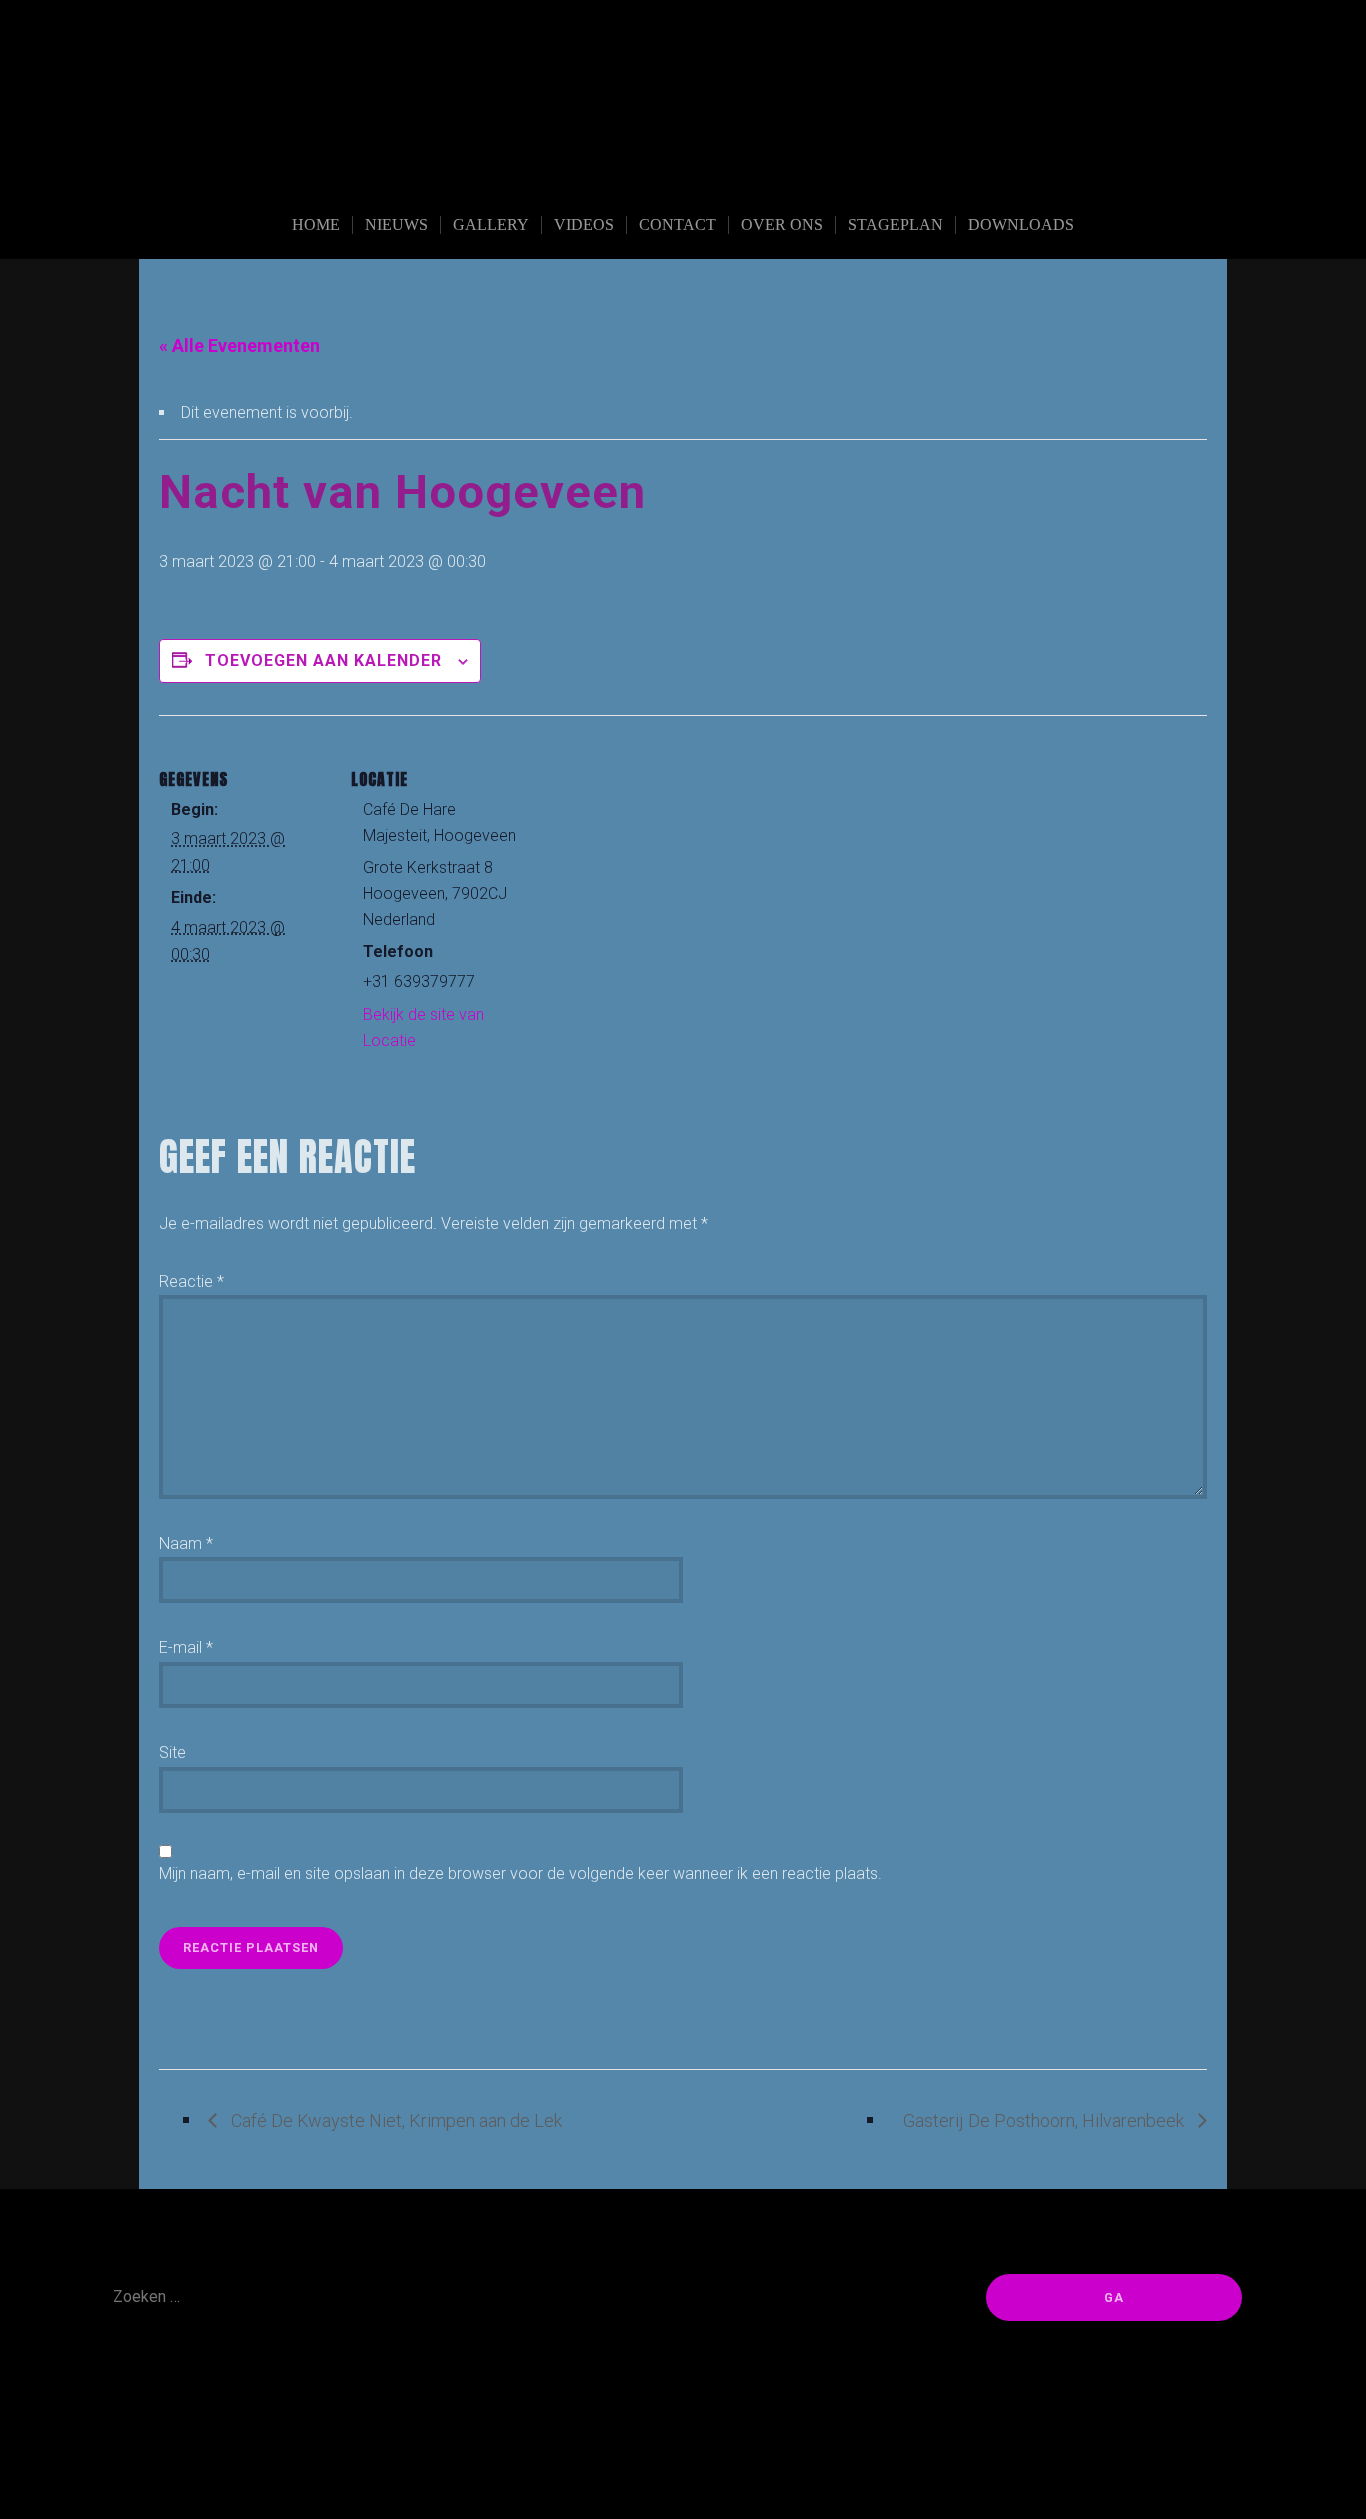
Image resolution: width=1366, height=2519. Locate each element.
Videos (584, 224)
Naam (186, 1543)
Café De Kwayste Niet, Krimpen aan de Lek (394, 2120)
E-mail (186, 1647)
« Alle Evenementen (239, 345)
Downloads (1021, 224)
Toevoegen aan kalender (323, 660)
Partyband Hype (683, 172)
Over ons (782, 224)
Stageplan (895, 224)
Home (316, 224)
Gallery (491, 224)
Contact (677, 224)
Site (172, 1752)
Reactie (191, 1281)
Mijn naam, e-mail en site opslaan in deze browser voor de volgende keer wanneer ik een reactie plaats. (520, 1873)
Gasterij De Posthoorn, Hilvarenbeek (1045, 2120)
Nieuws (396, 224)
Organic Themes (727, 2472)
